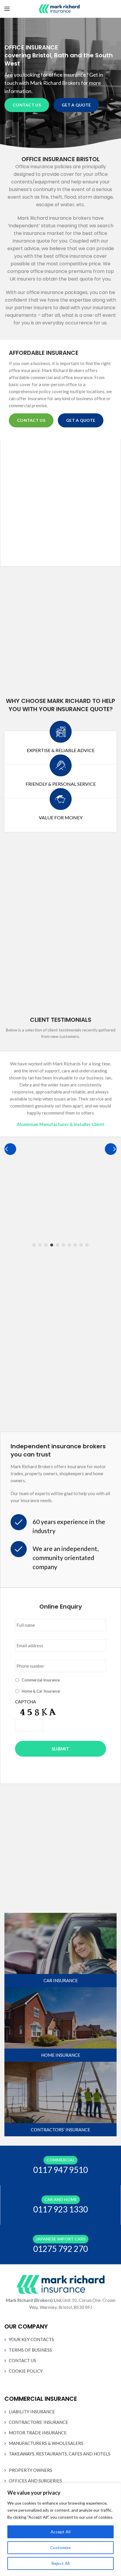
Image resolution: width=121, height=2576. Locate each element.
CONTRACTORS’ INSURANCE (38, 2422)
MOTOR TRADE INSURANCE (38, 2433)
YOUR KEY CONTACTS (31, 2339)
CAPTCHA (26, 1702)
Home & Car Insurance (41, 1691)
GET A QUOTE (76, 105)
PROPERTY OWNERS (31, 2470)
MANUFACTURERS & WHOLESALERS (46, 2443)
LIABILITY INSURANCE (32, 2412)
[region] (60, 2529)
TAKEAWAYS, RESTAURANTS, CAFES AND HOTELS (60, 2454)
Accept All (60, 2532)
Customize (60, 2547)
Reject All (61, 2563)
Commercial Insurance (41, 1680)
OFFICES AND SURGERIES (35, 2481)
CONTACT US (27, 105)
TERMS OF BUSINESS (30, 2350)
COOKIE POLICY (26, 2371)
